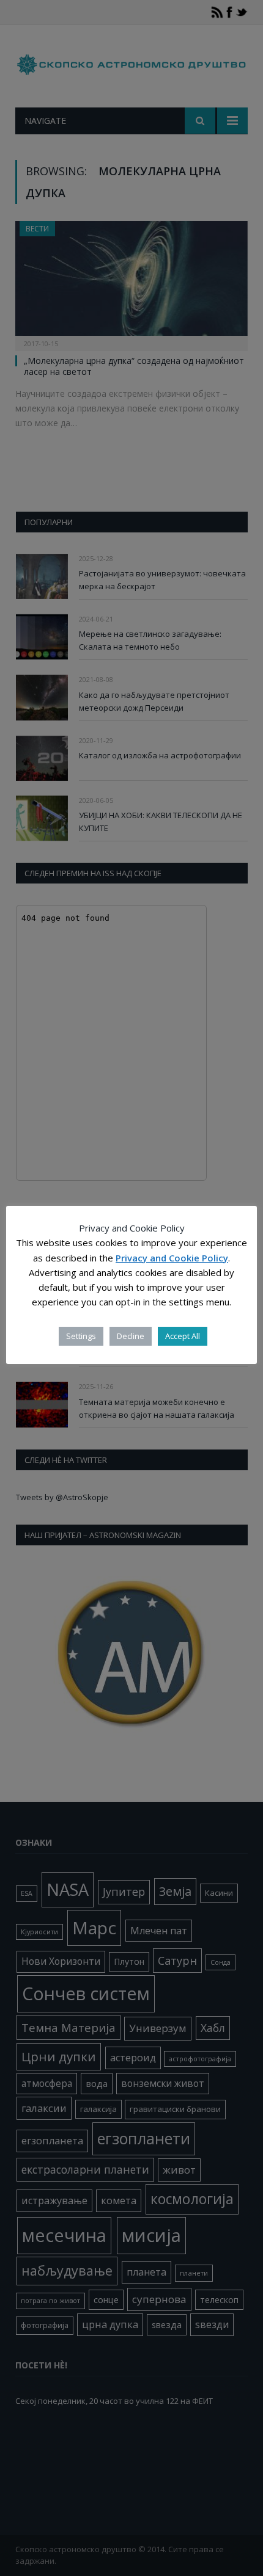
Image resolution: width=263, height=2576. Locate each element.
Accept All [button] (183, 1336)
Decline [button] (131, 1336)
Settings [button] (81, 1336)
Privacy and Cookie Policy (172, 1258)
